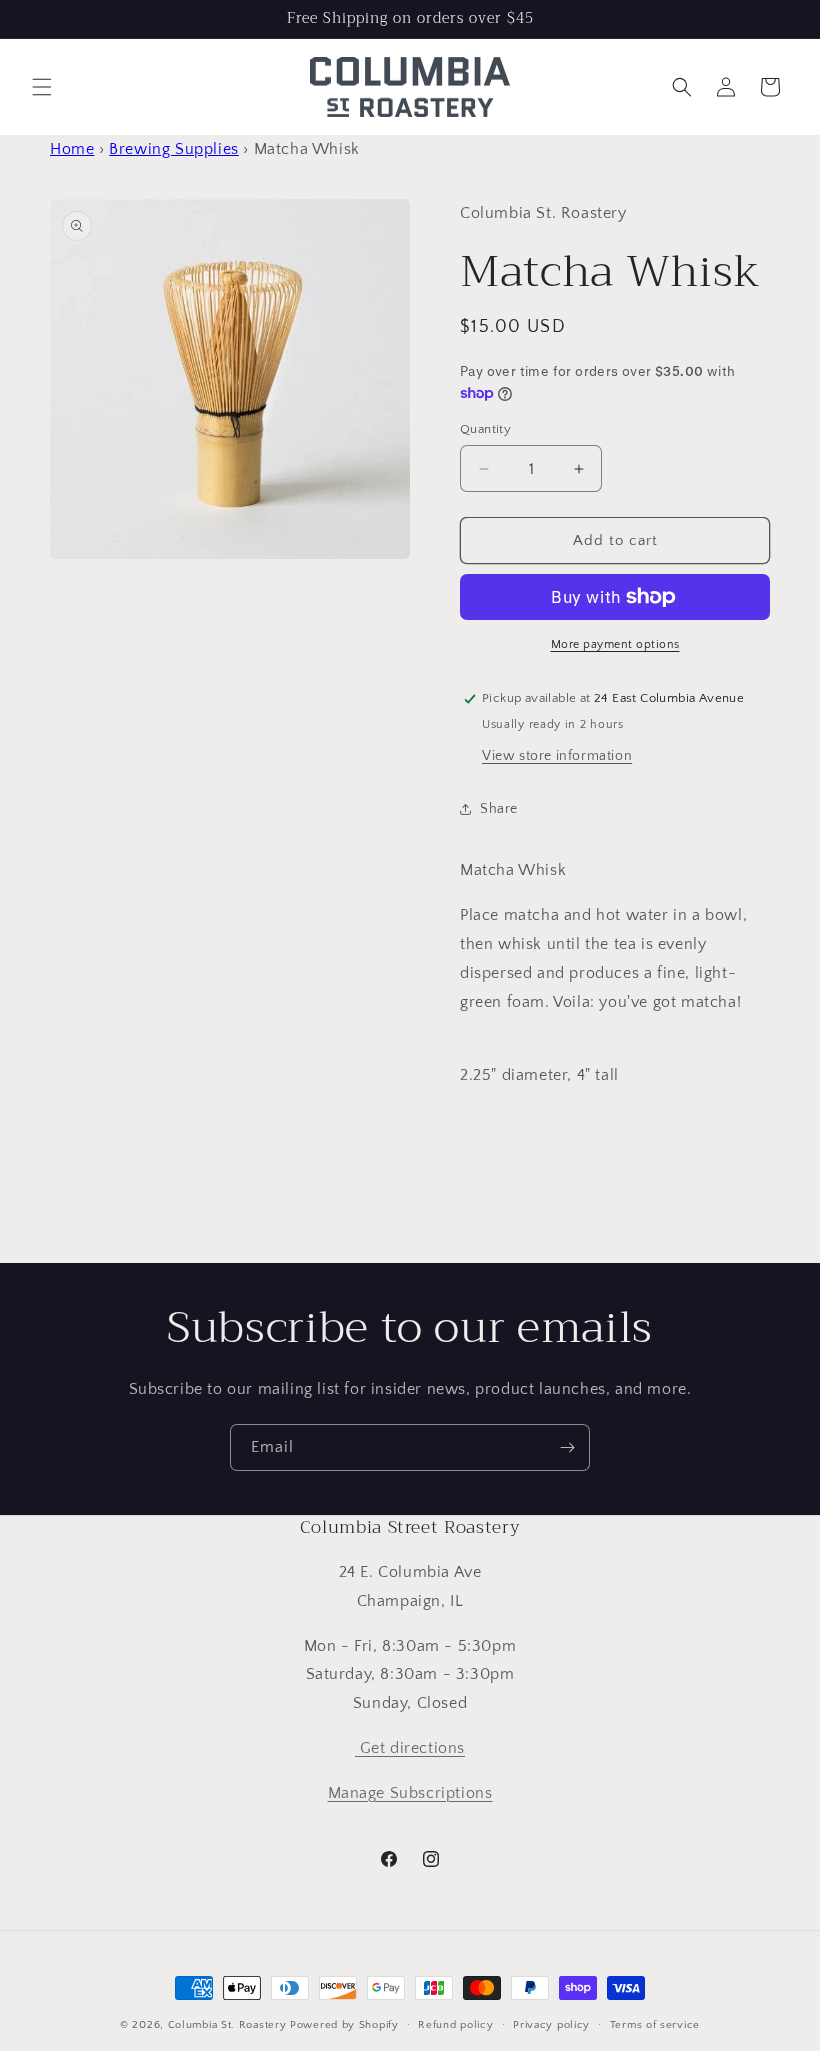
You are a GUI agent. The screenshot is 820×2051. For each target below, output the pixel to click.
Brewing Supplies (174, 149)
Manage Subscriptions (410, 1793)
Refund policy (455, 2025)
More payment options (615, 644)
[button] (42, 87)
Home (72, 149)
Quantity (485, 429)
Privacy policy (551, 2025)
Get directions (410, 1748)
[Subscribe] (567, 1447)
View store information (557, 756)
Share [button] (499, 809)
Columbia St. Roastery (227, 2025)
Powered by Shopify (344, 2025)
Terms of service (655, 2025)
